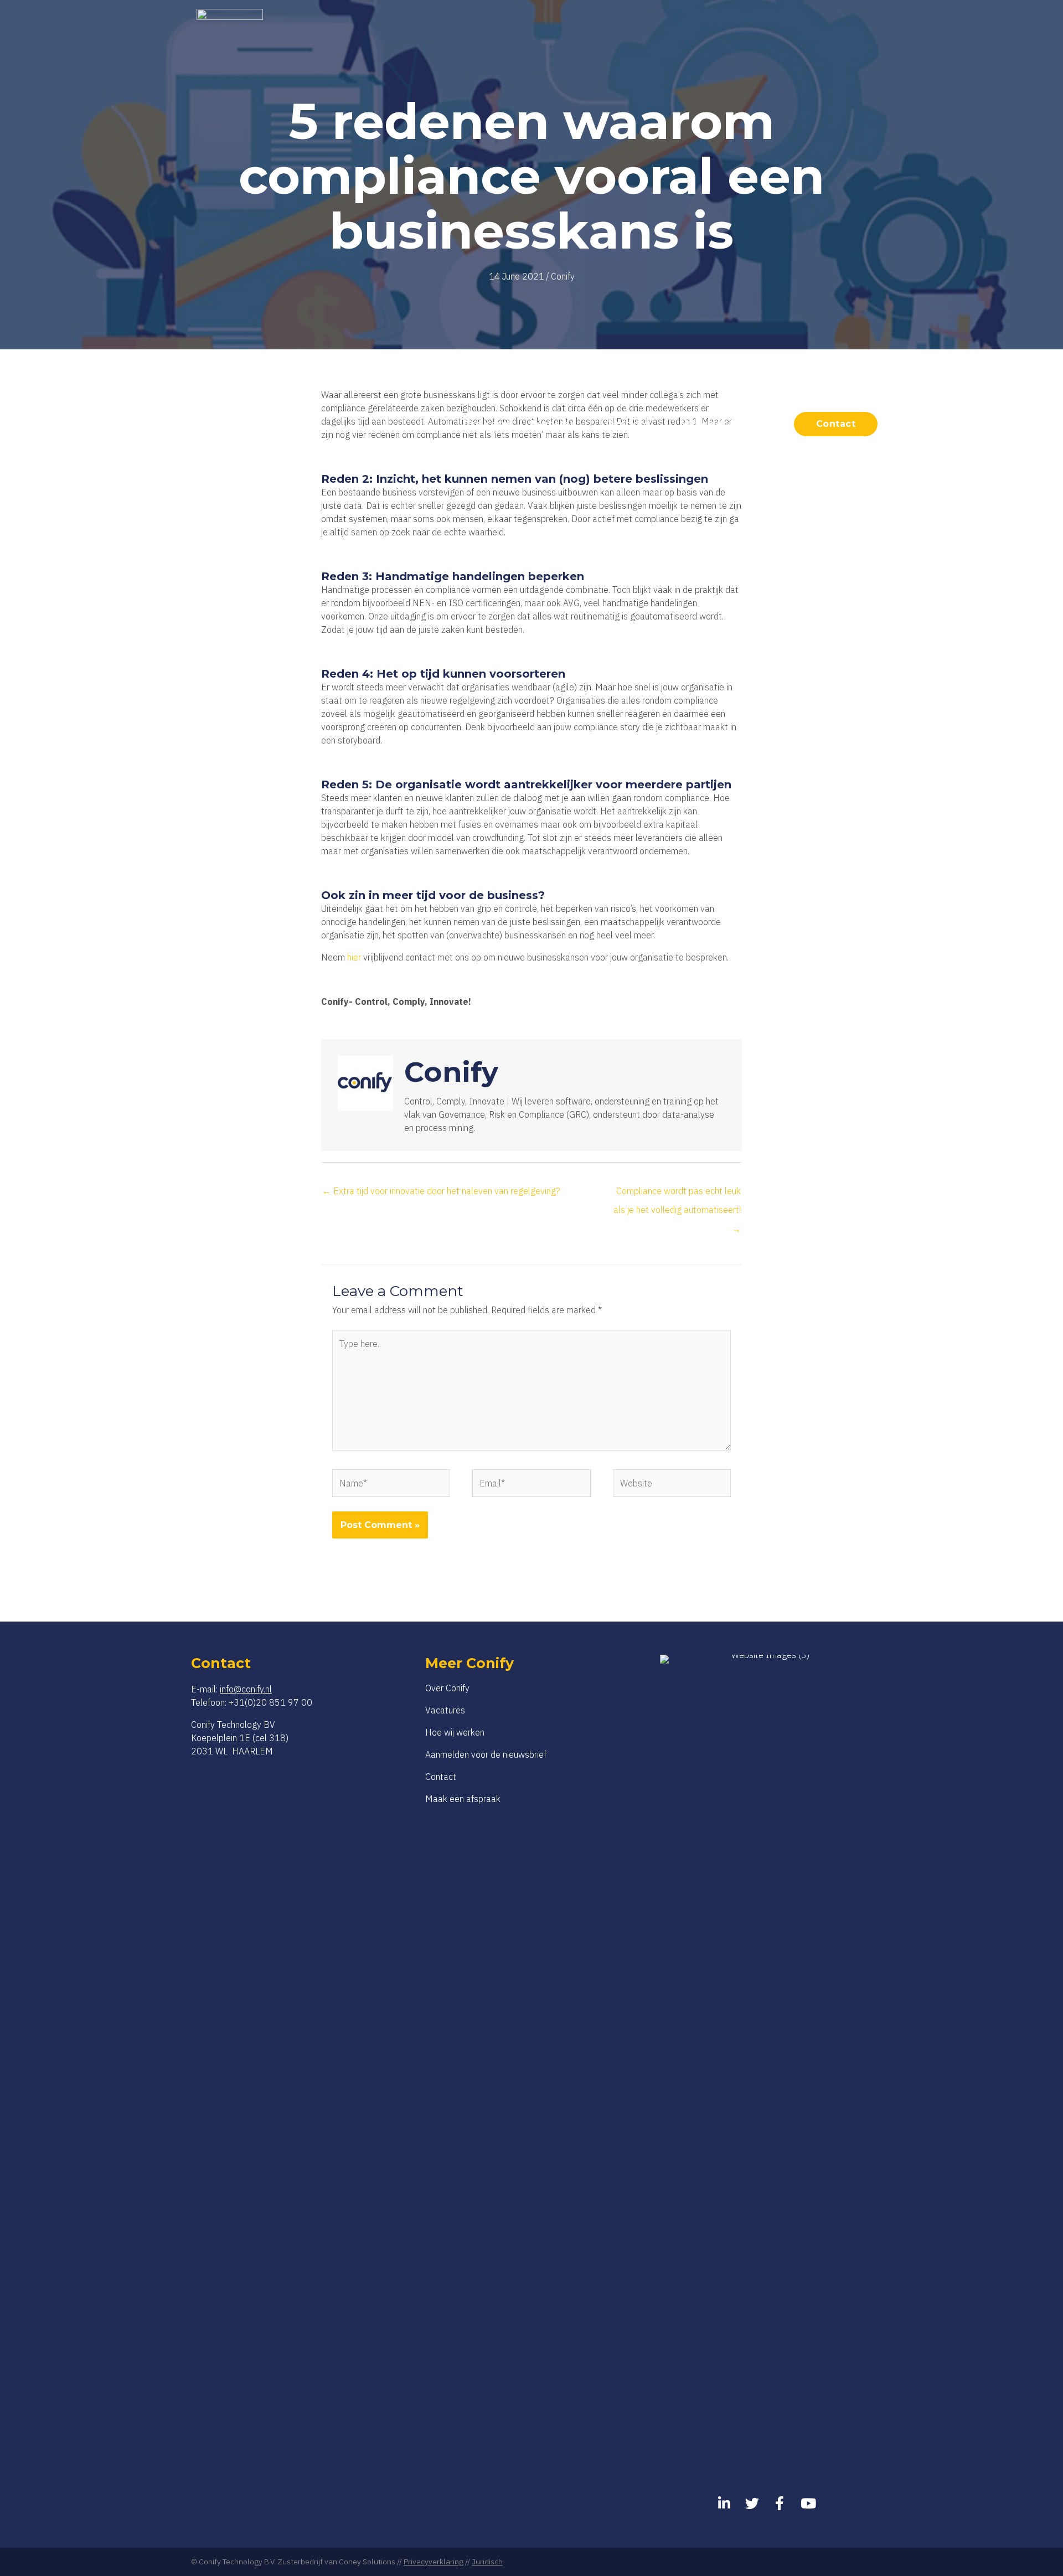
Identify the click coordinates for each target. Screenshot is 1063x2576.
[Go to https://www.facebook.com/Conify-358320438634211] (780, 2504)
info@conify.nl (246, 1689)
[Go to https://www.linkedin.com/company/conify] (724, 2504)
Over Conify (447, 1688)
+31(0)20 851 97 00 (270, 1702)
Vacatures (445, 1710)
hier (354, 957)
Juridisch (487, 2562)
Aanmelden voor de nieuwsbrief (486, 1754)
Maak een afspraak (463, 1799)
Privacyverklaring (434, 2562)
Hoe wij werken (455, 1732)
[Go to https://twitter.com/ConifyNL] (752, 2504)
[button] (582, 424)
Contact (441, 1777)
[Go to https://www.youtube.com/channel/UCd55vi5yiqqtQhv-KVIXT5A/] (807, 2504)
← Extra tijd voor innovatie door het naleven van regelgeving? (441, 1191)
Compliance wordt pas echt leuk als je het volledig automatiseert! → (677, 1194)
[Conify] (230, 423)
